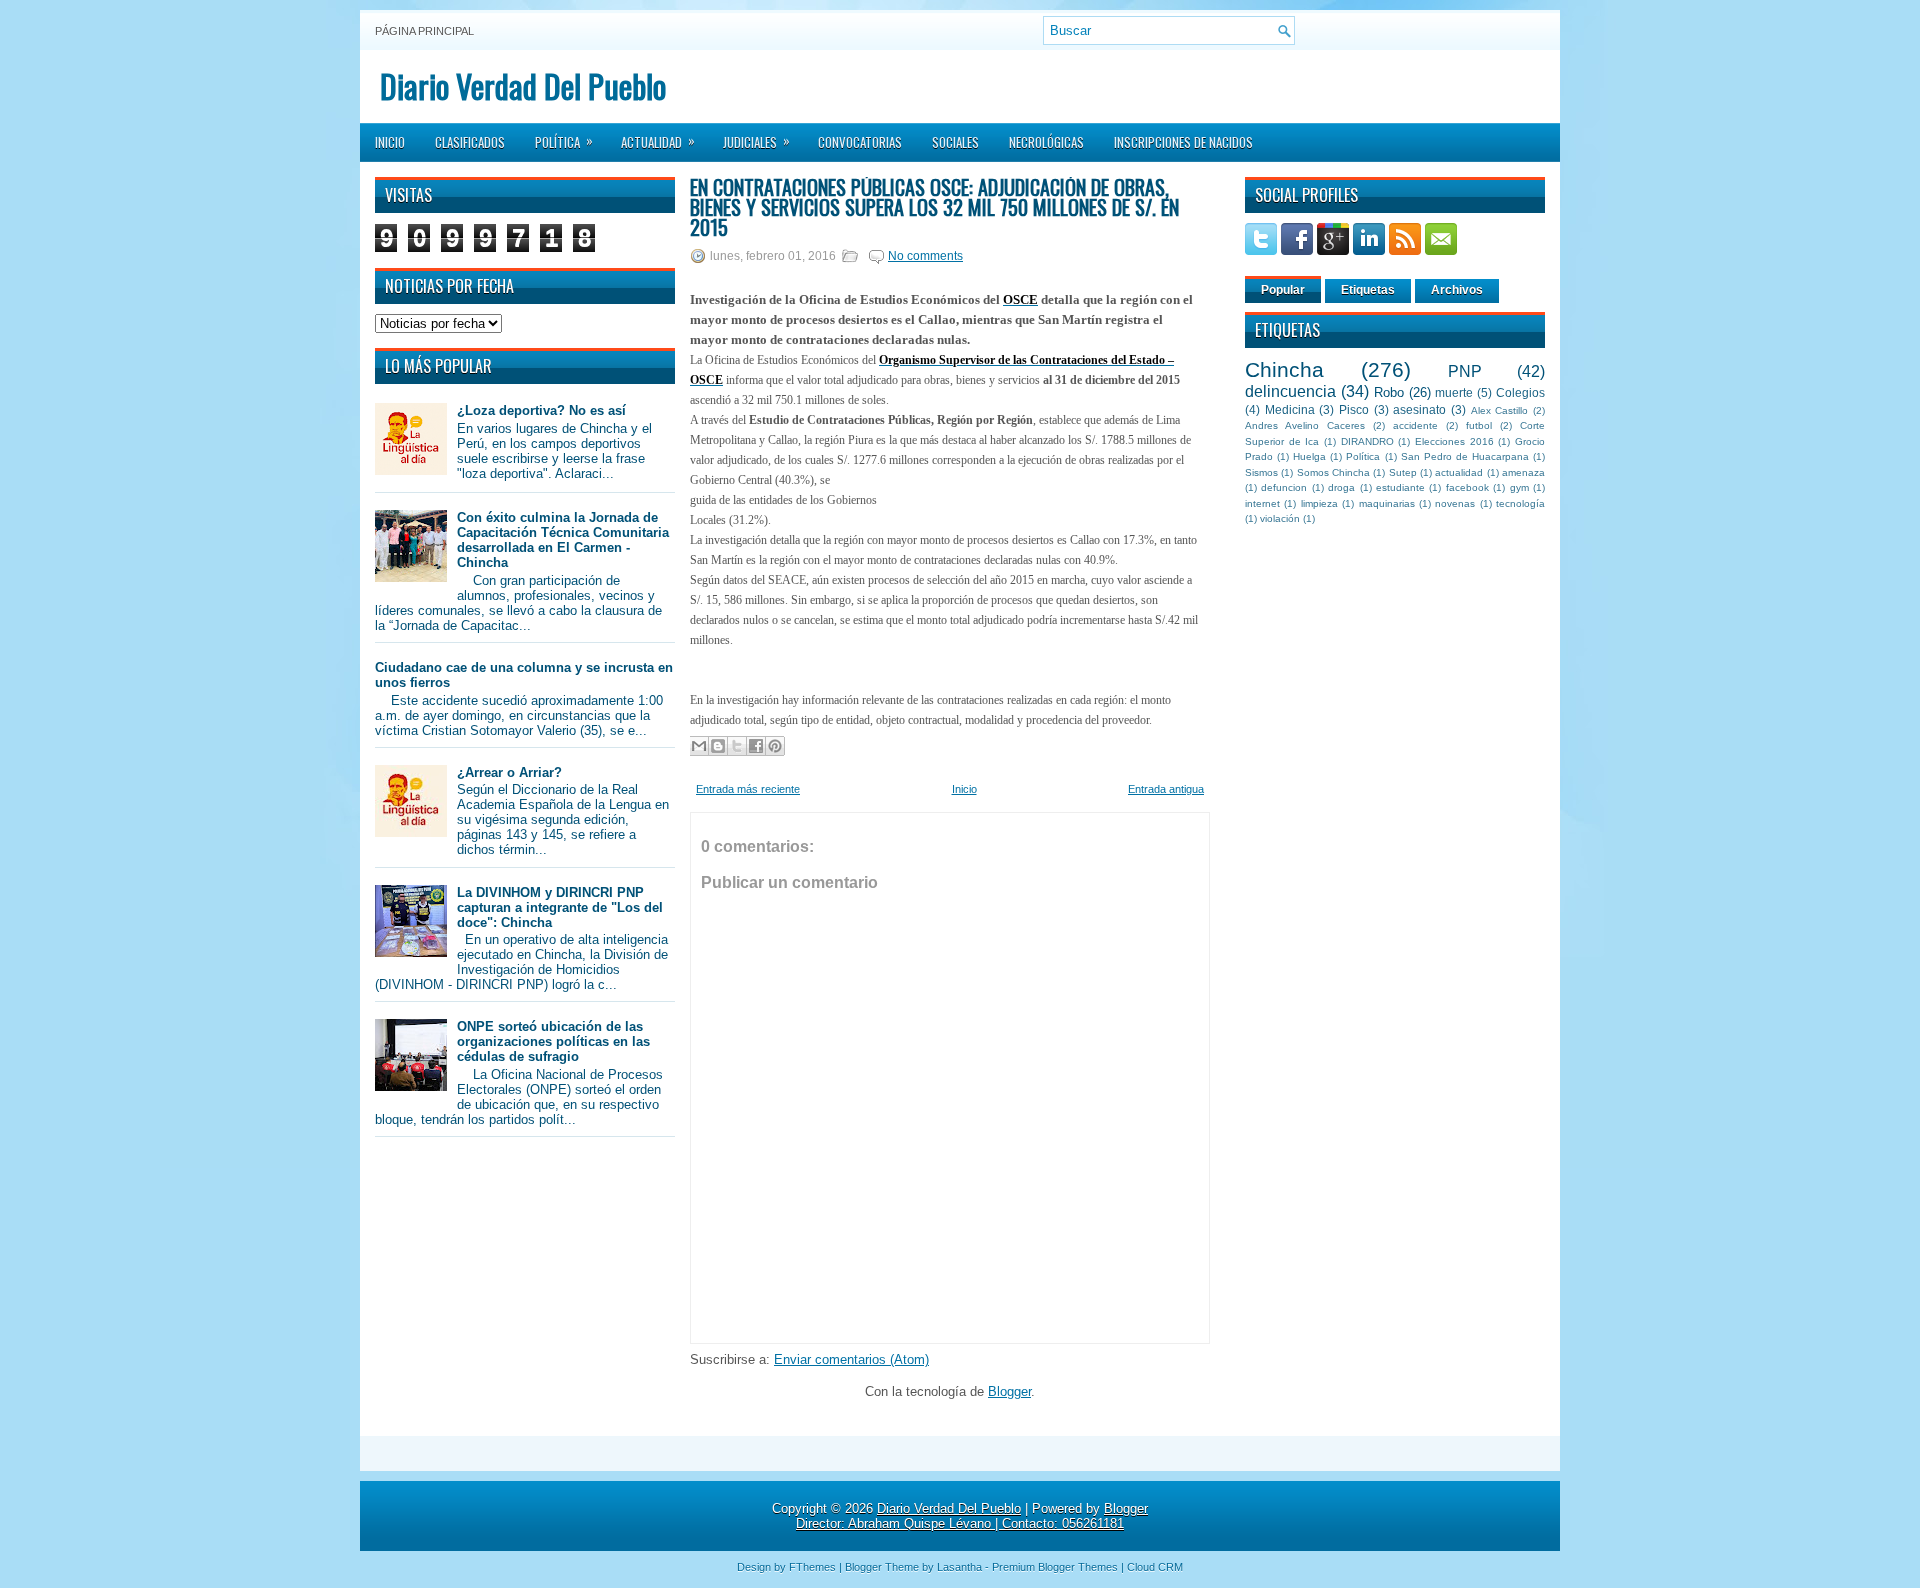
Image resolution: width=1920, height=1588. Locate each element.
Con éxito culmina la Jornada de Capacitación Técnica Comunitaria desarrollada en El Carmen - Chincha (563, 540)
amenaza (1523, 472)
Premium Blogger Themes (1055, 1567)
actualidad (1459, 472)
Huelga (1309, 456)
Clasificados (470, 142)
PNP (1465, 371)
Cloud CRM (1155, 1567)
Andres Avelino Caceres (1305, 425)
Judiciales (756, 141)
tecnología (1520, 503)
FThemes (812, 1567)
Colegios (1520, 392)
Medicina (1290, 409)
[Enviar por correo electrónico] (699, 746)
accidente (1415, 425)
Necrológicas (1046, 142)
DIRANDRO (1367, 441)
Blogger (1009, 1391)
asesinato (1419, 409)
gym (1519, 487)
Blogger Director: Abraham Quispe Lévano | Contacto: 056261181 (972, 1516)
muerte (1454, 392)
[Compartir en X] (737, 746)
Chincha (1284, 369)
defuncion (1284, 487)
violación (1280, 518)
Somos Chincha (1333, 472)
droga (1341, 487)
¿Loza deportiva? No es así (541, 410)
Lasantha (959, 1567)
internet (1262, 503)
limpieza (1319, 503)
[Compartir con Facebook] (756, 746)
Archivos (1457, 290)
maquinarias (1387, 503)
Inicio (390, 142)
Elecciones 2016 (1454, 441)
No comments (925, 256)
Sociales (955, 142)
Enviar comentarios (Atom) (851, 1359)
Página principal (424, 31)
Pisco (1354, 409)
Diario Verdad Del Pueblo (523, 85)
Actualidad (658, 141)
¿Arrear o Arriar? (509, 772)
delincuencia (1290, 391)
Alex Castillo (1500, 410)
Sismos (1261, 472)
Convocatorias (860, 142)
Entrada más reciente (748, 789)
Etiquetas (1368, 290)
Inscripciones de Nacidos (1183, 142)
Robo (1389, 392)
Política (564, 141)
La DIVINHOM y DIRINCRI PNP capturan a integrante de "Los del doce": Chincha (560, 907)
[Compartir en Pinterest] (775, 746)
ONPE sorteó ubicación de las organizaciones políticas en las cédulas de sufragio (553, 1041)
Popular (1283, 290)
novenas (1455, 503)
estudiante (1400, 487)
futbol (1479, 425)
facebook (1467, 487)
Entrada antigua (1166, 789)
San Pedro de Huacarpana (1465, 456)
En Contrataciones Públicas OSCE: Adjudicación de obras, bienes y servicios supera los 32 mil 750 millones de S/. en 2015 (934, 207)
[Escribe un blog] (718, 746)
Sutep (1403, 472)
